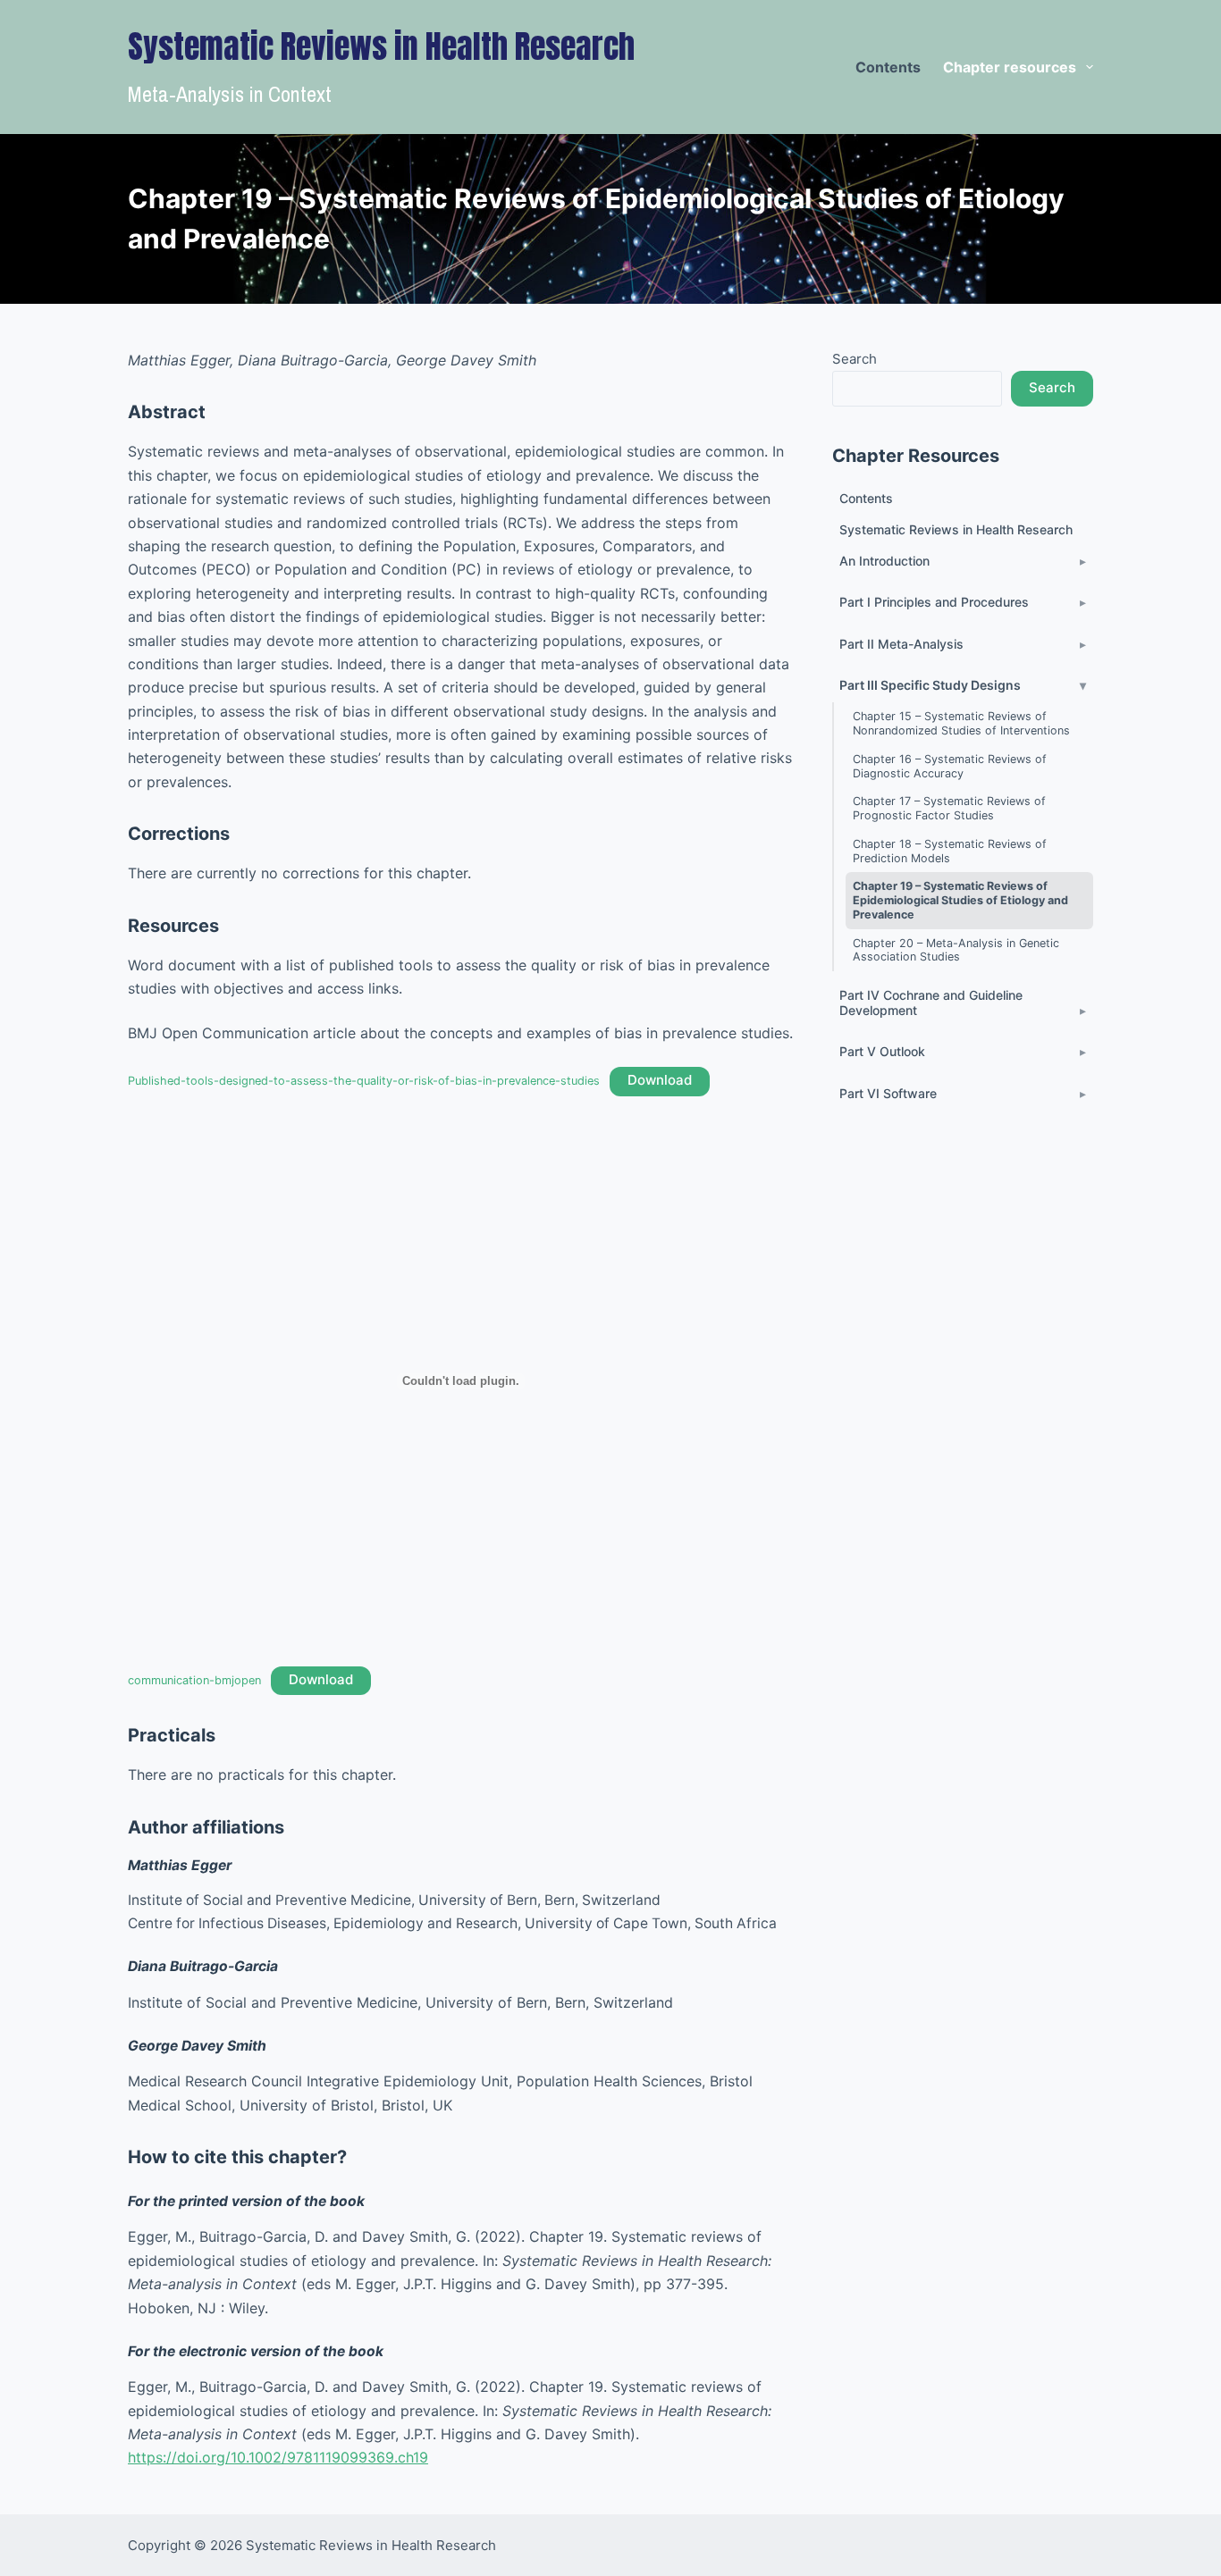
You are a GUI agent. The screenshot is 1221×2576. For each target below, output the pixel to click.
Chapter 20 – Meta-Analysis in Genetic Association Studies (956, 950)
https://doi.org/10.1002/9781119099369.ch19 (278, 2457)
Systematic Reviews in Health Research (956, 529)
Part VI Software (888, 1093)
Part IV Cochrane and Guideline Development (931, 1003)
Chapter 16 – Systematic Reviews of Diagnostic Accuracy (950, 766)
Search (855, 359)
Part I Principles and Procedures (934, 602)
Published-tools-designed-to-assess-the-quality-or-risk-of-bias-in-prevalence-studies (364, 1081)
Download (660, 1080)
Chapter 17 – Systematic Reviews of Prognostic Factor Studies (949, 808)
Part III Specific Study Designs (930, 685)
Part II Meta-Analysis (901, 644)
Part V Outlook (882, 1051)
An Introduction (884, 561)
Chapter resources (1010, 67)
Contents (888, 67)
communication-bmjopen (194, 1680)
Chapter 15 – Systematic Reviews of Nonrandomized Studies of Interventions (961, 723)
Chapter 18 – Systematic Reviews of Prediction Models (950, 851)
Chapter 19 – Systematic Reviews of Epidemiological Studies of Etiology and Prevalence (960, 900)
